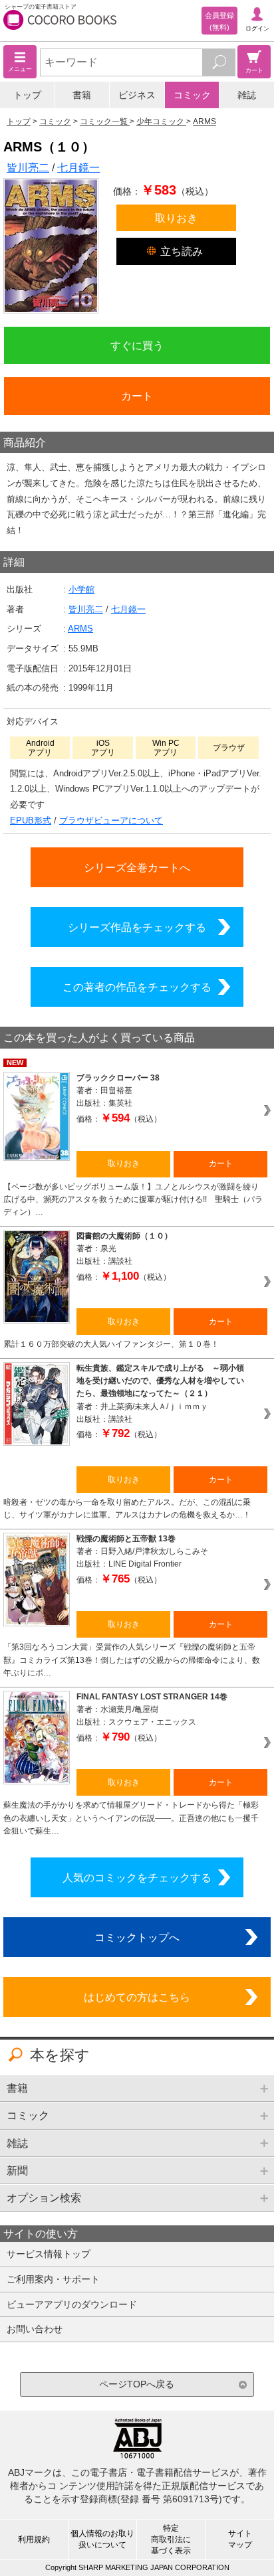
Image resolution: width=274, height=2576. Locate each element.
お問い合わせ (35, 2329)
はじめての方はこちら (137, 1997)
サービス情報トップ (49, 2254)
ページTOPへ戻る (137, 2384)
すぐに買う (137, 345)
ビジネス (137, 95)
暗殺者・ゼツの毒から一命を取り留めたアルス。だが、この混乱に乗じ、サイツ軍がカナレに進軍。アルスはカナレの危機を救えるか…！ (127, 1508)
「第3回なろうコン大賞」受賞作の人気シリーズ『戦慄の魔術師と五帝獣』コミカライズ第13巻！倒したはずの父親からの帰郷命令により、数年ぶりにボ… (132, 1660)
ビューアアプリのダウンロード (72, 2304)
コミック (192, 95)
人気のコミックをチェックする (137, 1877)
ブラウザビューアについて (111, 820)
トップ (27, 95)
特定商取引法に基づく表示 (171, 2539)
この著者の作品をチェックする (137, 987)
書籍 (82, 95)
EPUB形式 (31, 820)
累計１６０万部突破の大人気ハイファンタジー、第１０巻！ (111, 1344)
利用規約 (34, 2539)
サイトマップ (240, 2539)
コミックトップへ (137, 1937)
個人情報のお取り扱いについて (102, 2539)
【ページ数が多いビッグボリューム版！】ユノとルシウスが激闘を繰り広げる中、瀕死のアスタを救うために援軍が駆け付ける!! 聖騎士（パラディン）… (133, 1200)
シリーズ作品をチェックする (137, 927)
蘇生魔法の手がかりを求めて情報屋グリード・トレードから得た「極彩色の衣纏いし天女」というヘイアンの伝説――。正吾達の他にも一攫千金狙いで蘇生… (131, 1818)
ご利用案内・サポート (53, 2279)
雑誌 (247, 95)
